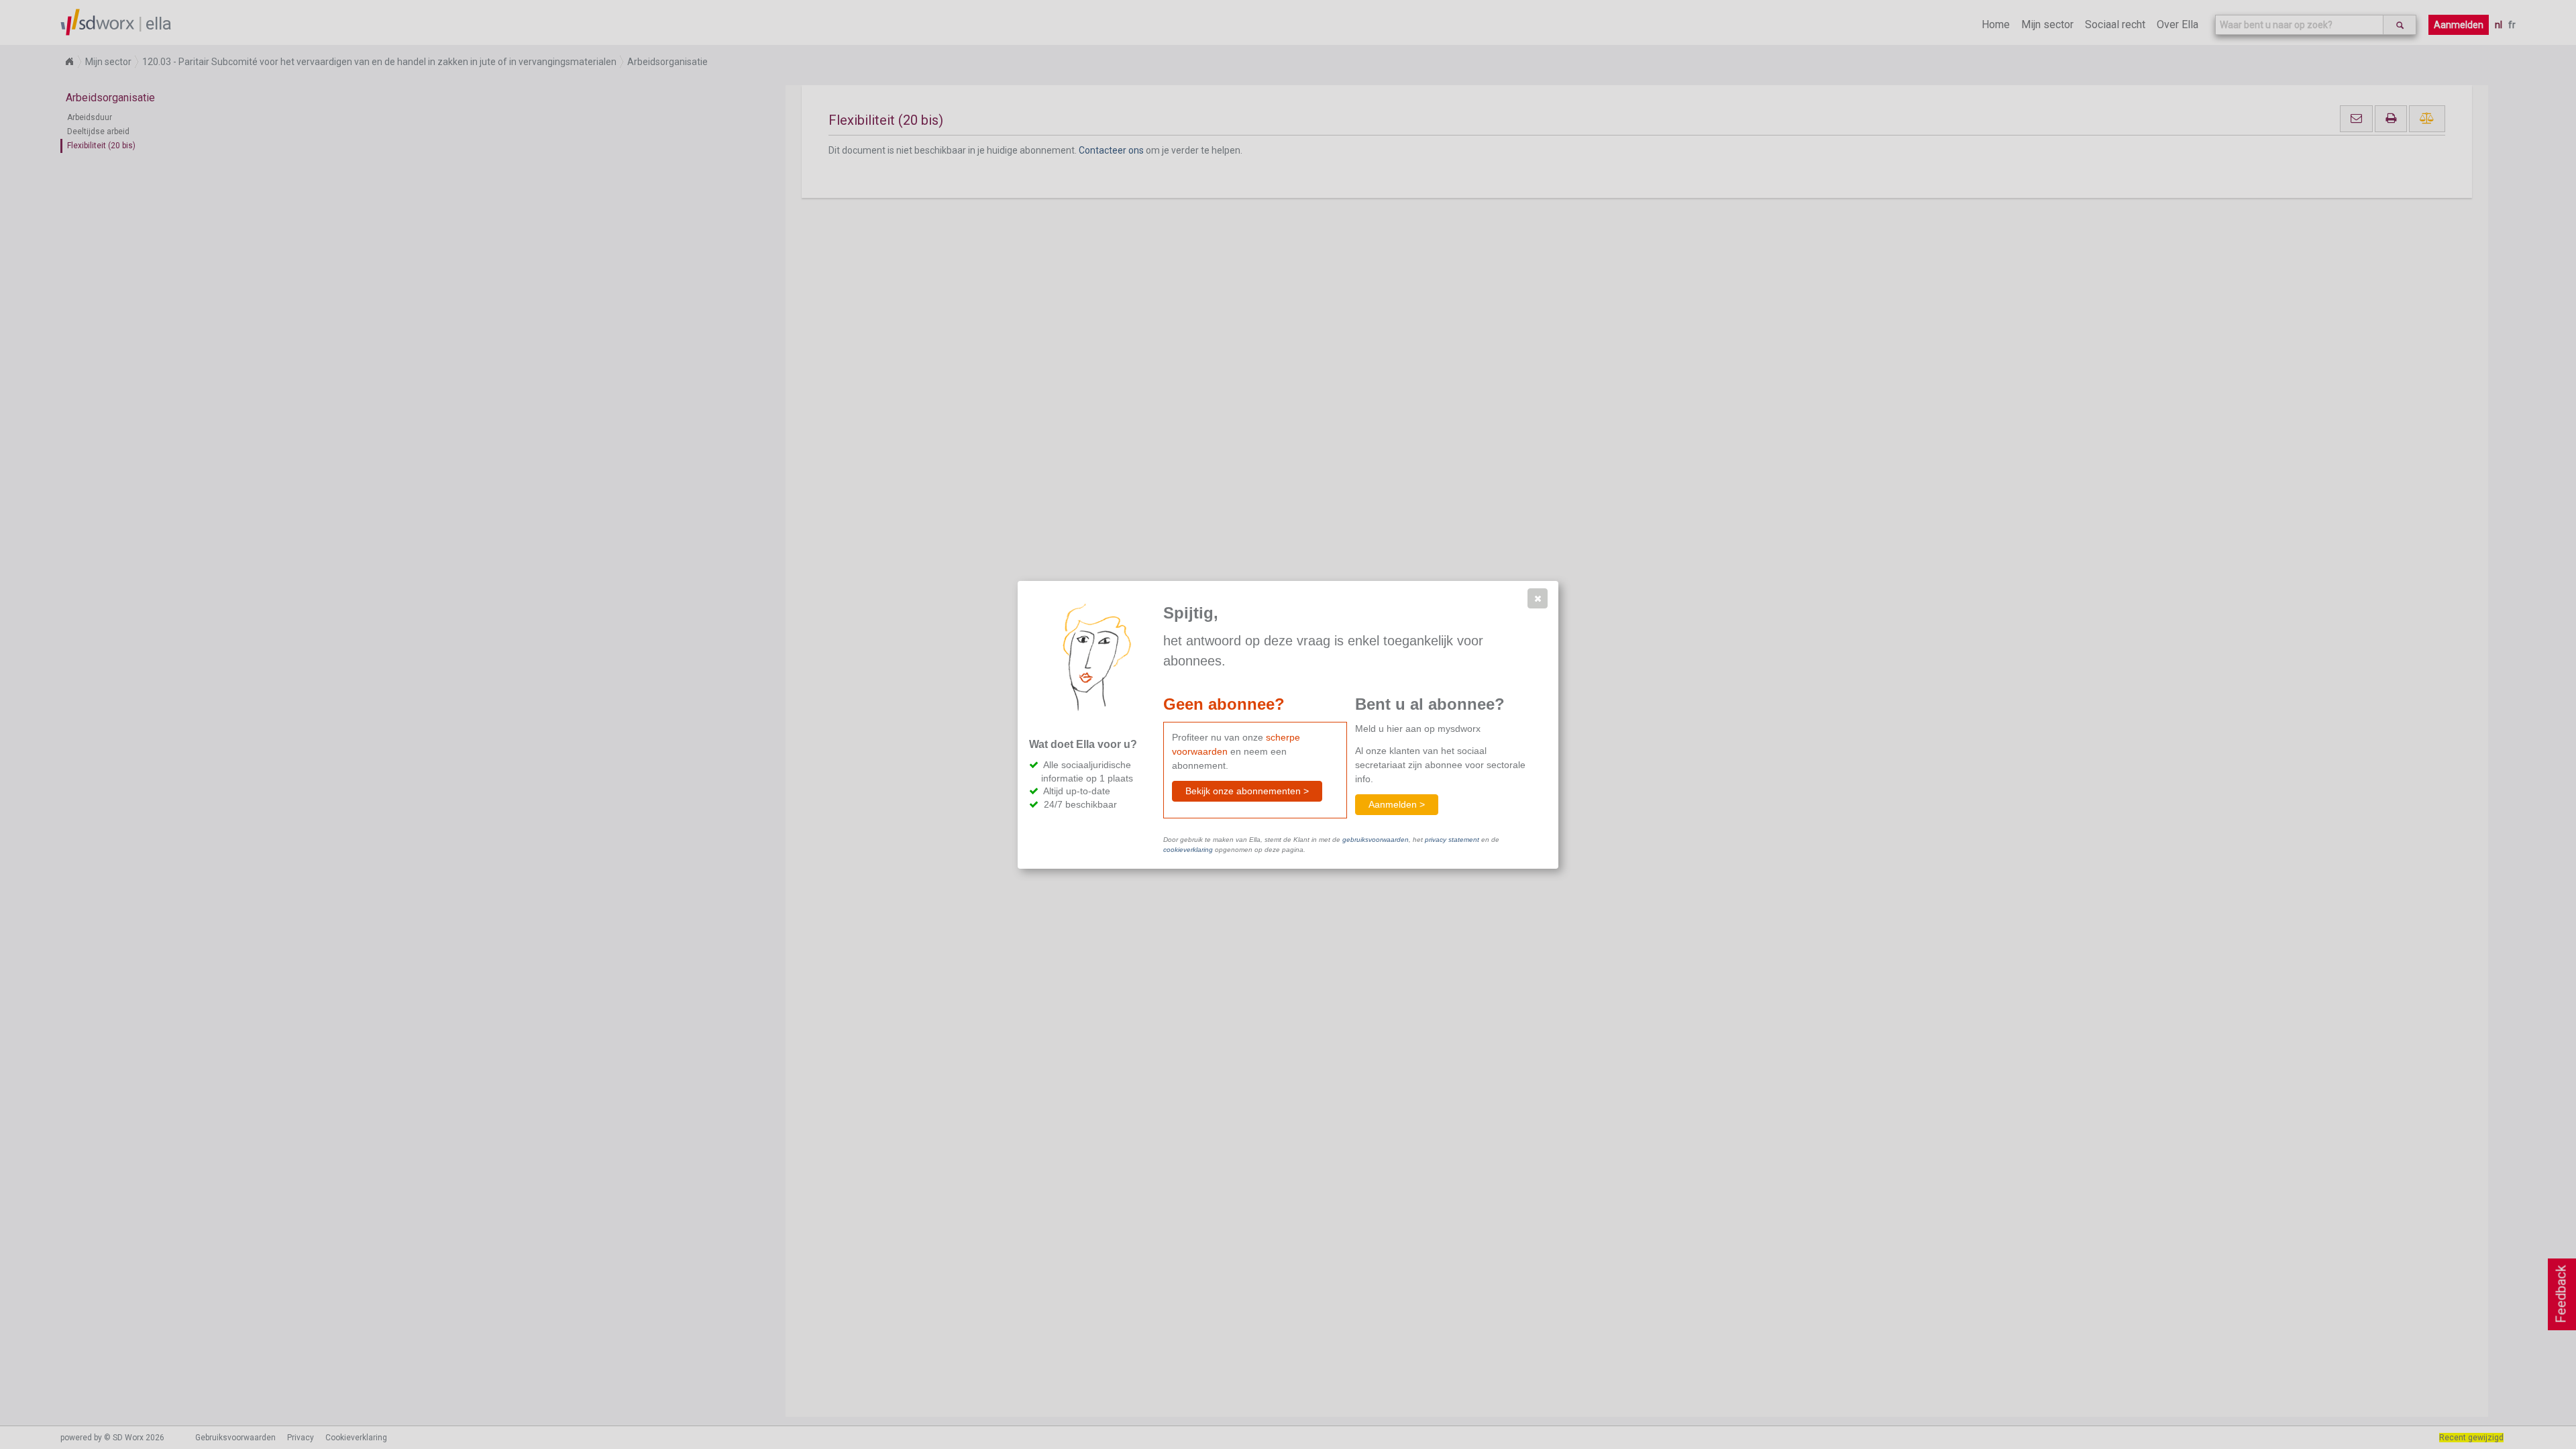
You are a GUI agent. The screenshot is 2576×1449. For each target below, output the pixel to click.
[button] (1538, 598)
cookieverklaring (1188, 850)
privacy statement (1452, 840)
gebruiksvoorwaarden (1376, 840)
